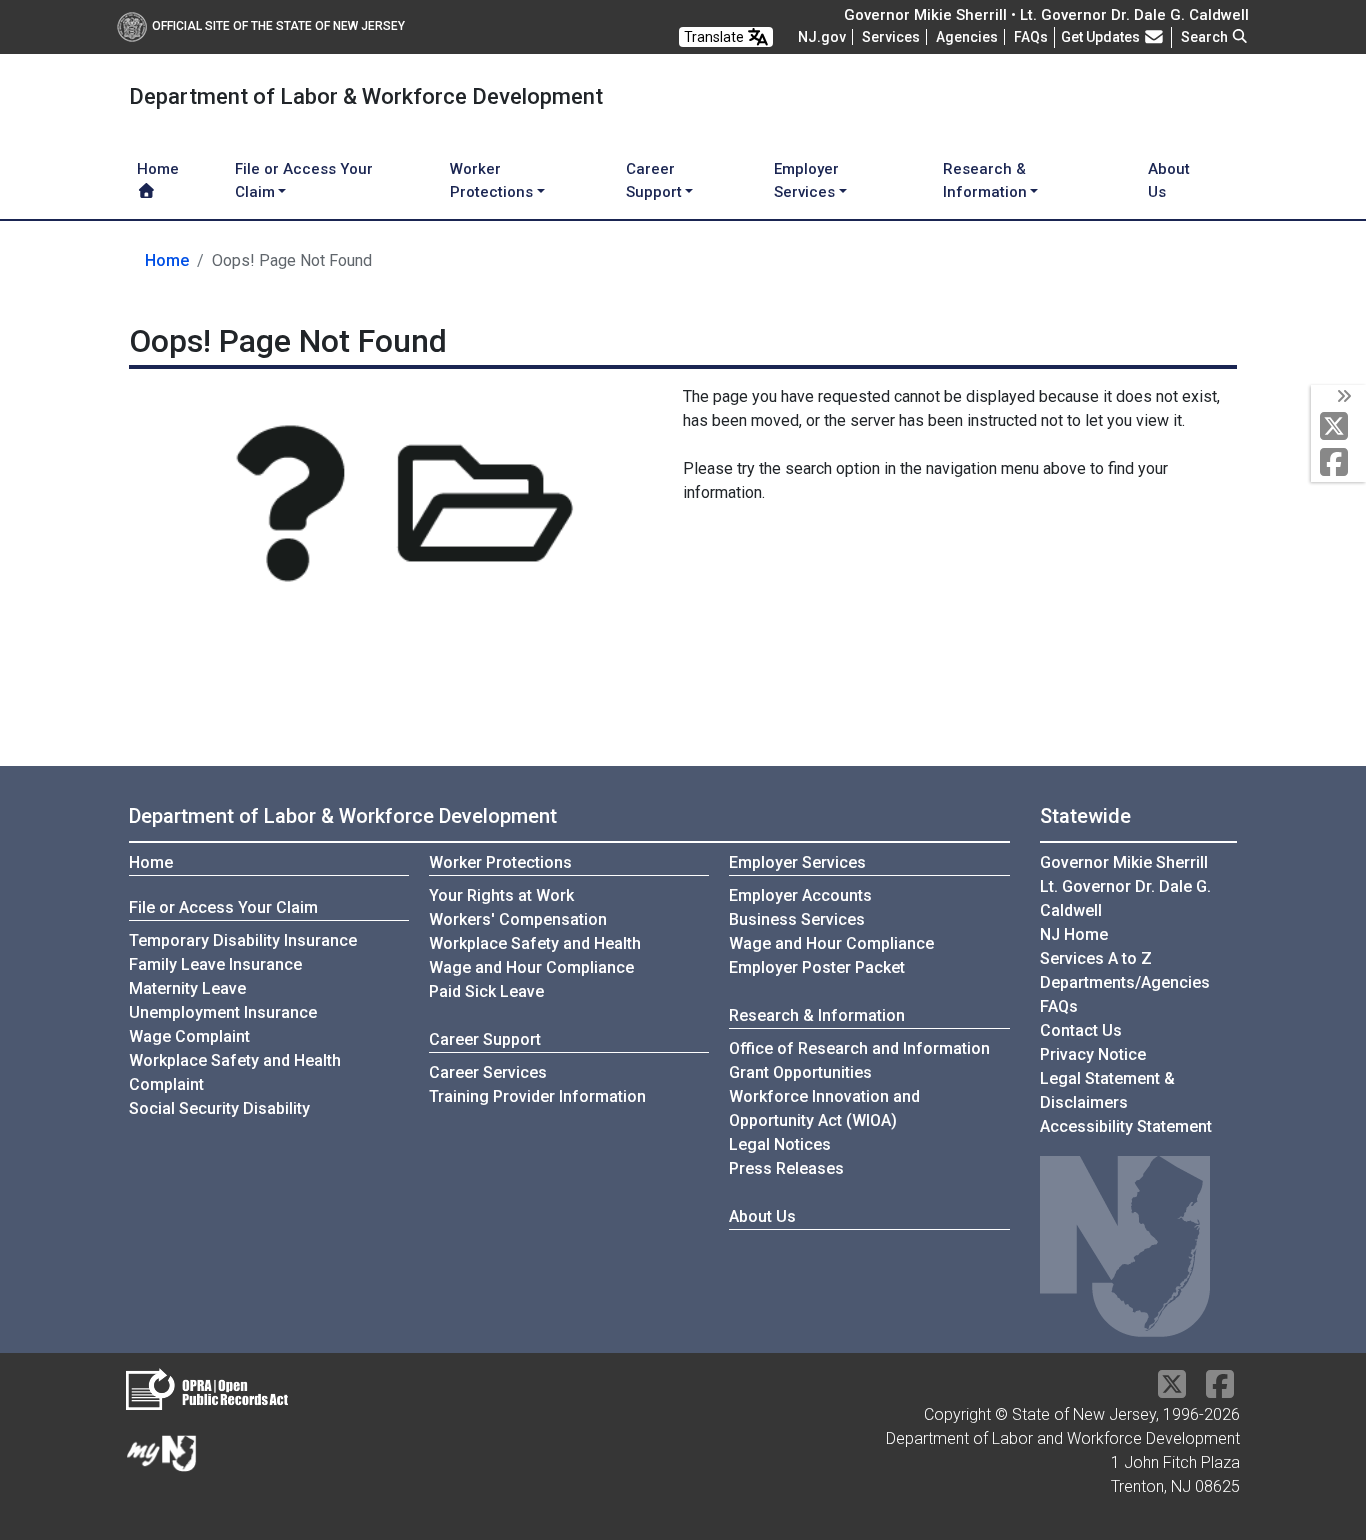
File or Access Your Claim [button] (304, 180)
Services (891, 37)
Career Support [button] (654, 180)
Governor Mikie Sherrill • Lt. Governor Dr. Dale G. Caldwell (1046, 15)
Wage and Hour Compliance (531, 967)
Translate (715, 37)
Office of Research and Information (859, 1048)
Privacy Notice (1093, 1054)
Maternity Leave (187, 988)
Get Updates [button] (1102, 37)
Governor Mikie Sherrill (1124, 862)
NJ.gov (822, 37)
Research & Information (817, 1015)
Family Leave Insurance (215, 964)
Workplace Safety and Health (535, 943)
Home (158, 169)
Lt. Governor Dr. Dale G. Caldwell (1125, 898)
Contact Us (1081, 1030)
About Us (1169, 180)
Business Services (797, 919)
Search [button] (1206, 37)
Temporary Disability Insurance (243, 940)
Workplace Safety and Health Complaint (235, 1072)
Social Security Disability (219, 1108)
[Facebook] (1338, 463)
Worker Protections (500, 862)
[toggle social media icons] (1342, 397)
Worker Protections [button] (491, 180)
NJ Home (1074, 934)
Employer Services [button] (806, 180)
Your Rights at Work (501, 895)
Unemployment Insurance (223, 1012)
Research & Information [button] (985, 180)
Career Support (485, 1039)
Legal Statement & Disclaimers (1107, 1090)
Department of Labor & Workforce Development (343, 816)
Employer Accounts (800, 895)
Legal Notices (780, 1144)
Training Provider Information (537, 1096)
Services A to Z (1096, 958)
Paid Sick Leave (486, 991)
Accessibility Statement (1126, 1126)
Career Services (488, 1072)
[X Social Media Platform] (1338, 427)
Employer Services (797, 862)
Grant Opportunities (800, 1072)
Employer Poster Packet (817, 967)
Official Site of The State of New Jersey (278, 26)
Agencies (967, 37)
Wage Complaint (189, 1036)
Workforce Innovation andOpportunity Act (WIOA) (824, 1108)
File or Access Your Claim (223, 907)
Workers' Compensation (518, 919)
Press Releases (786, 1168)
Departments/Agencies (1125, 982)
